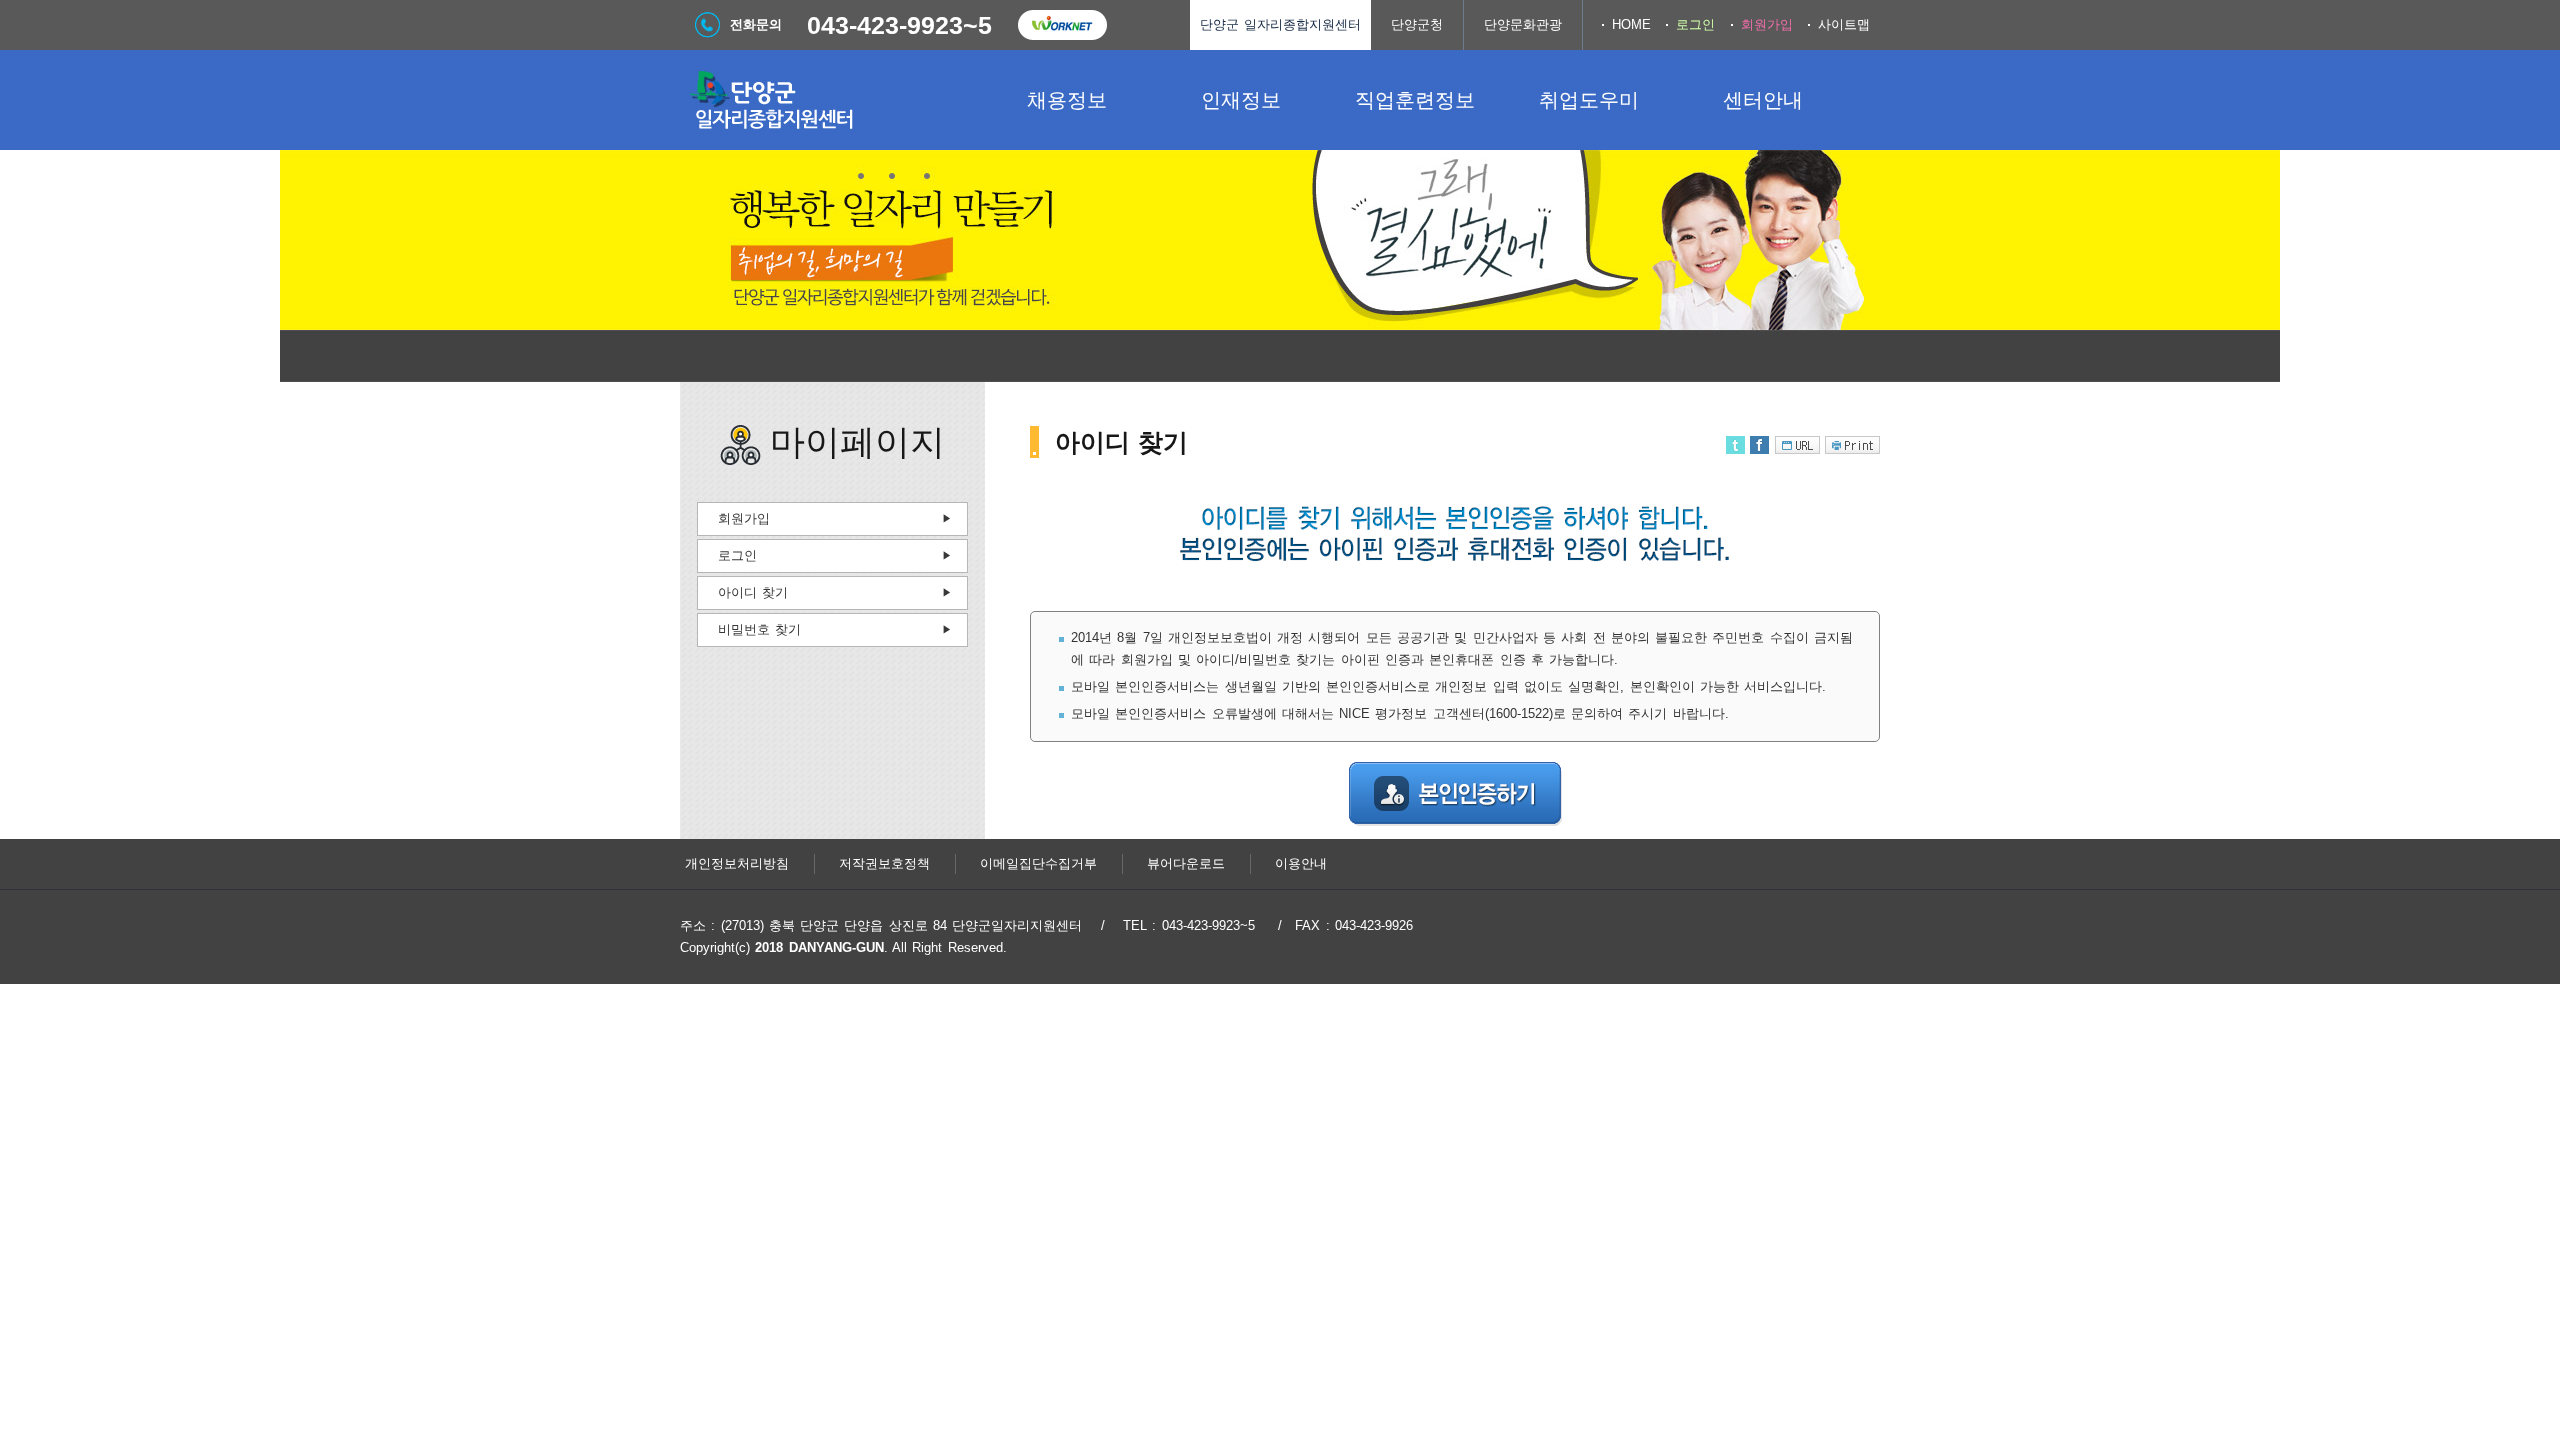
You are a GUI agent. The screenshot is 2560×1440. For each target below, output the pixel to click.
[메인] (830, 100)
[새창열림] (1062, 25)
